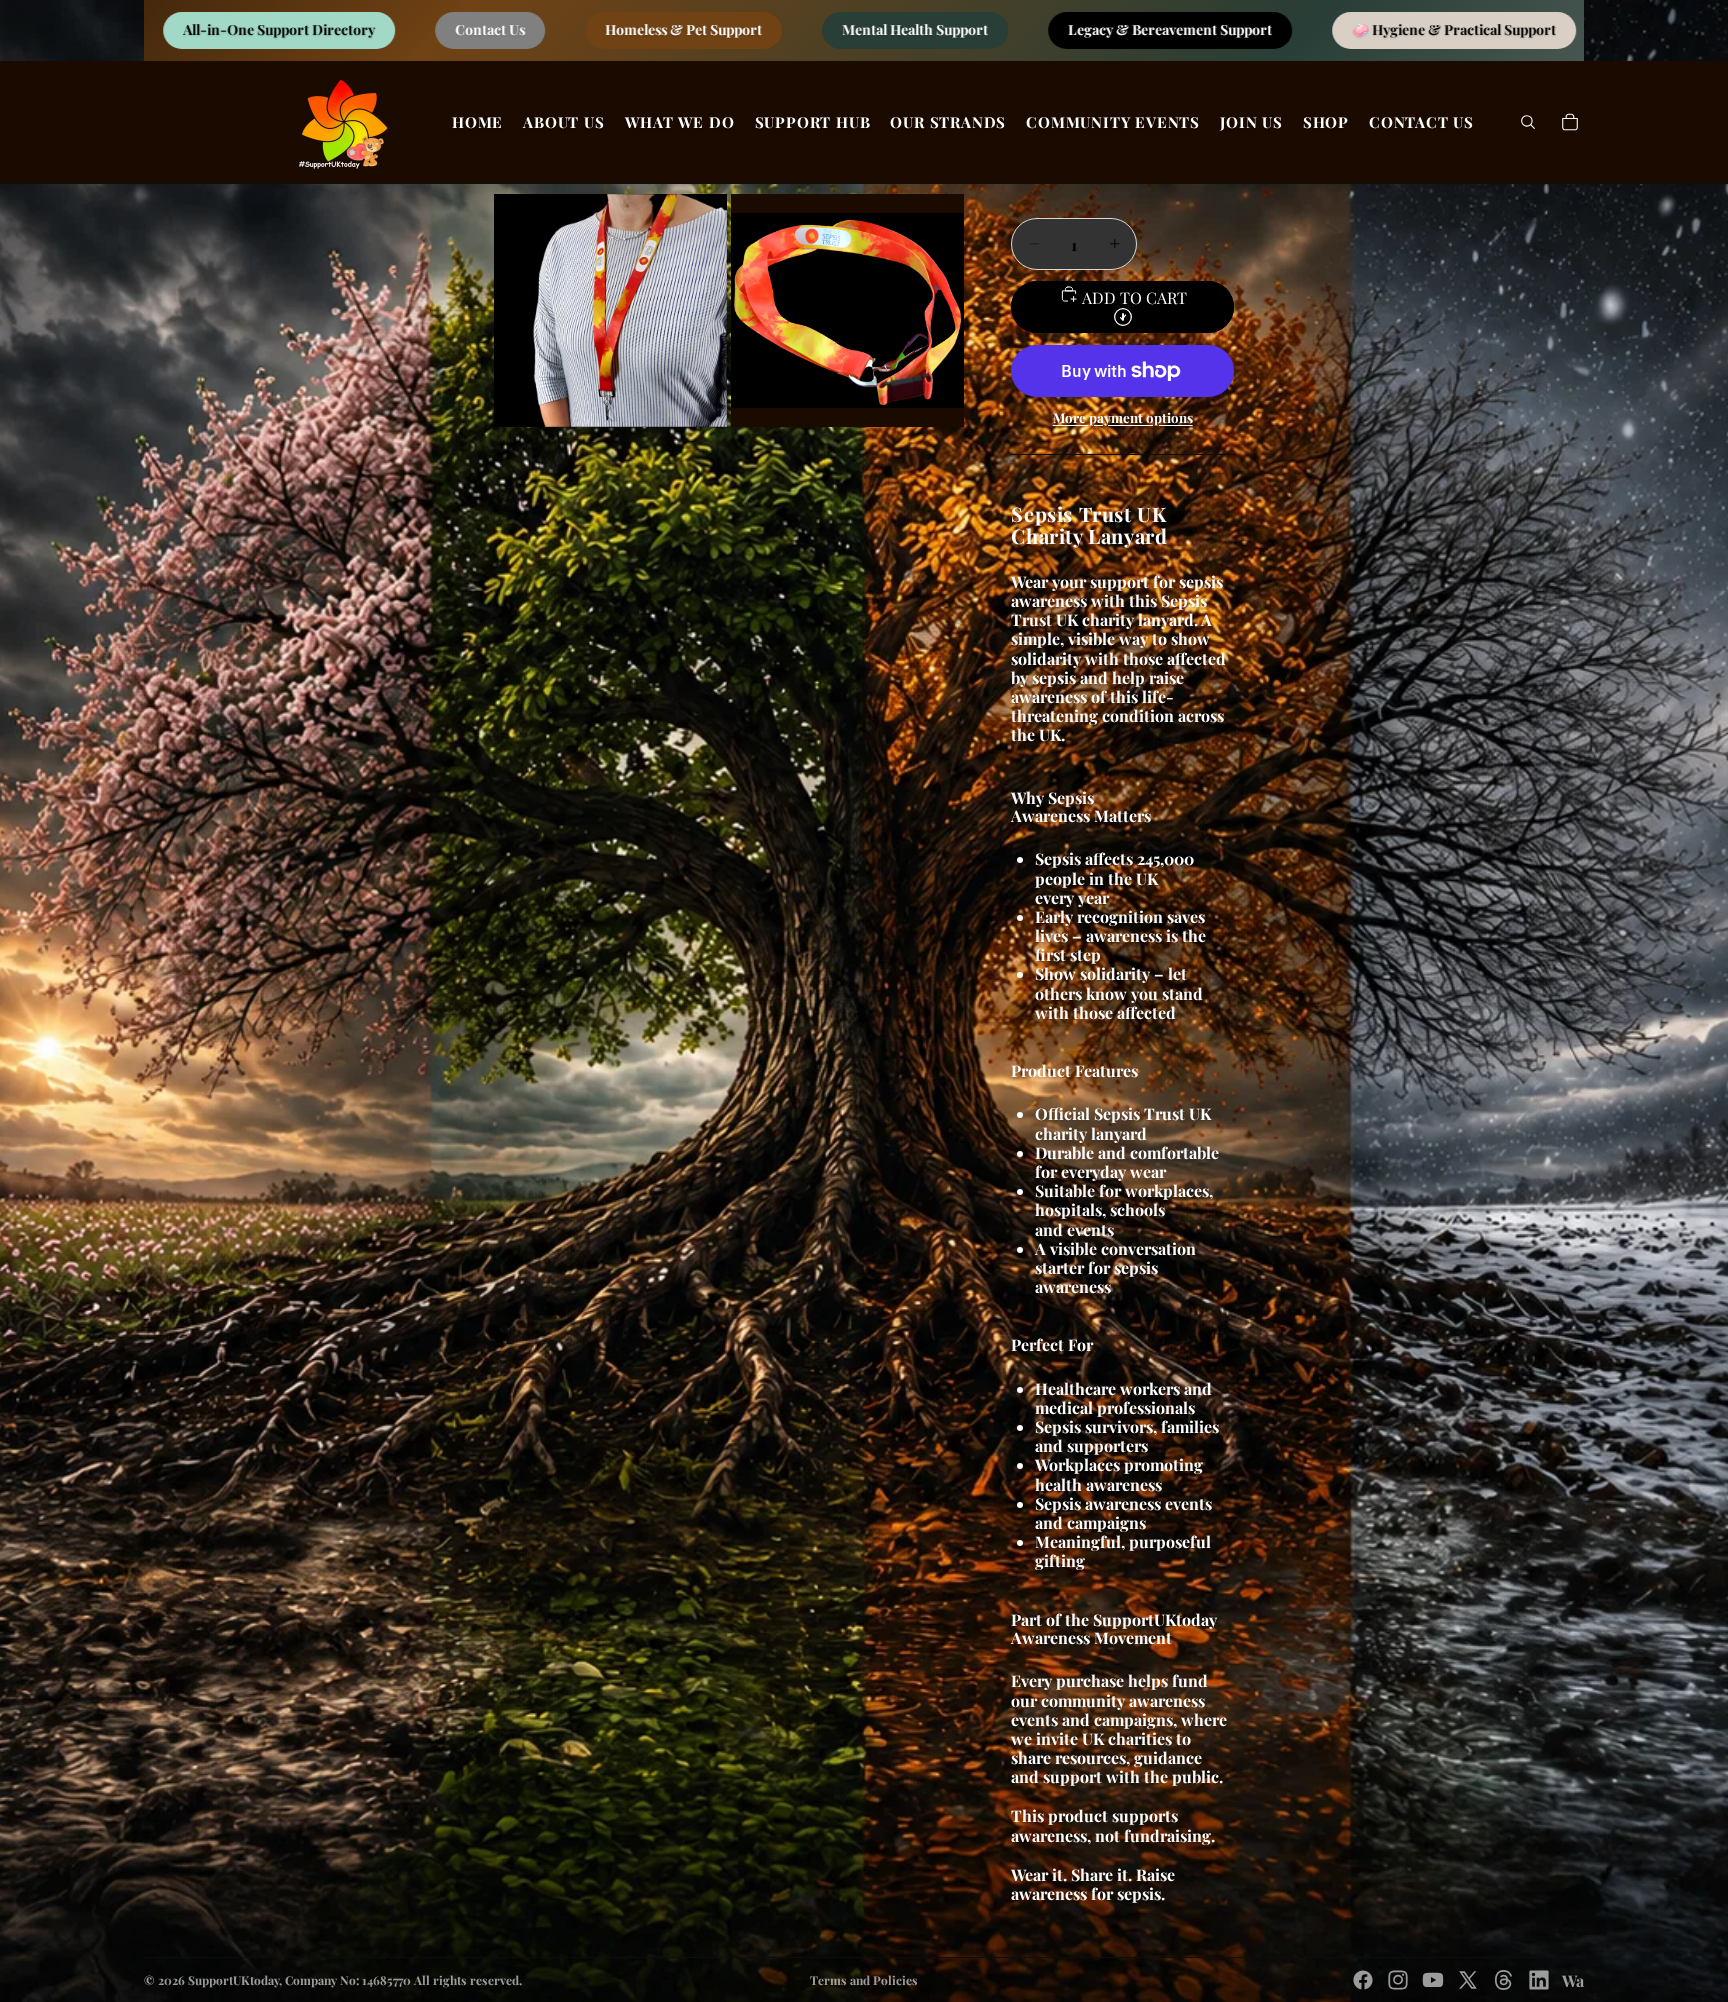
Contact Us (143, 30)
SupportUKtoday (233, 1980)
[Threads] (1504, 1980)
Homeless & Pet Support (336, 30)
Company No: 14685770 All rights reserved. (403, 1980)
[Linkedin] (1539, 1980)
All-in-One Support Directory (1385, 30)
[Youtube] (1433, 1980)
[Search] (1528, 122)
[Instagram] (1398, 1980)
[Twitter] (1468, 1980)
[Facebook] (1363, 1980)
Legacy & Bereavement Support (823, 30)
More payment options (1123, 418)
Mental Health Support (568, 30)
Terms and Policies (864, 1980)
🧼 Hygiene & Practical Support (1107, 30)
